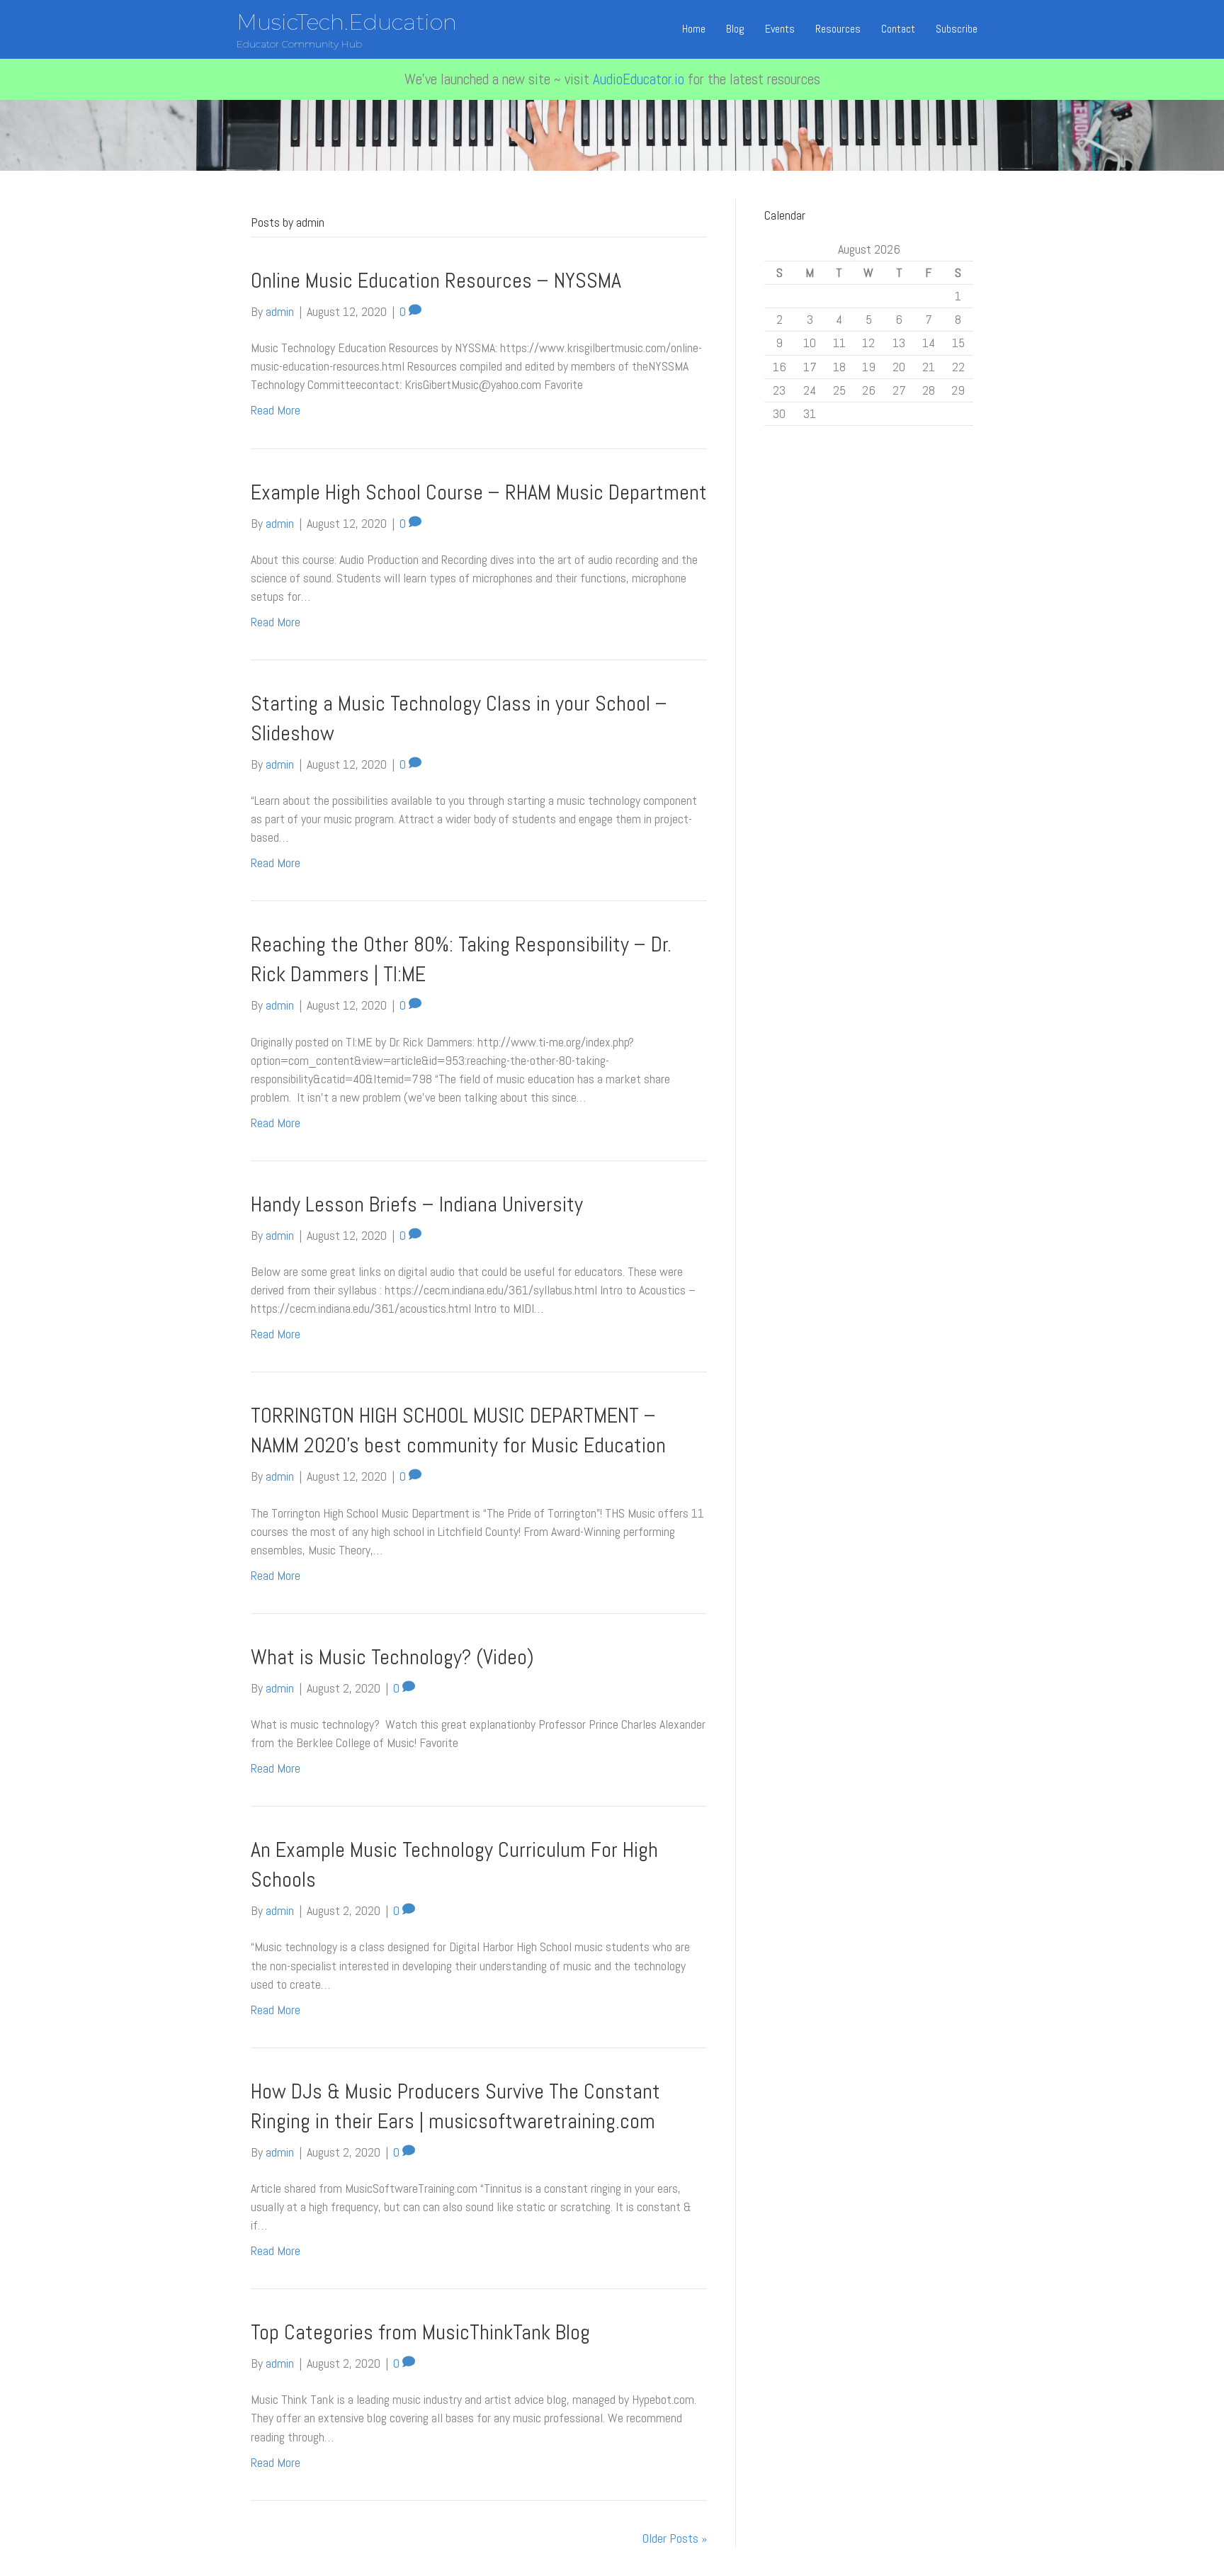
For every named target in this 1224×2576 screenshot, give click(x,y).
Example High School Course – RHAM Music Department (479, 492)
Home (694, 29)
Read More (276, 410)
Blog (735, 29)
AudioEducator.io (639, 79)
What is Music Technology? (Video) (392, 1657)
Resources (838, 29)
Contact (898, 29)
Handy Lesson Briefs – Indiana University (417, 1204)
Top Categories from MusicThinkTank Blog (420, 2332)
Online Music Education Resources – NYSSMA (436, 281)
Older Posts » (675, 2538)
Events (780, 29)
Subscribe (957, 29)
